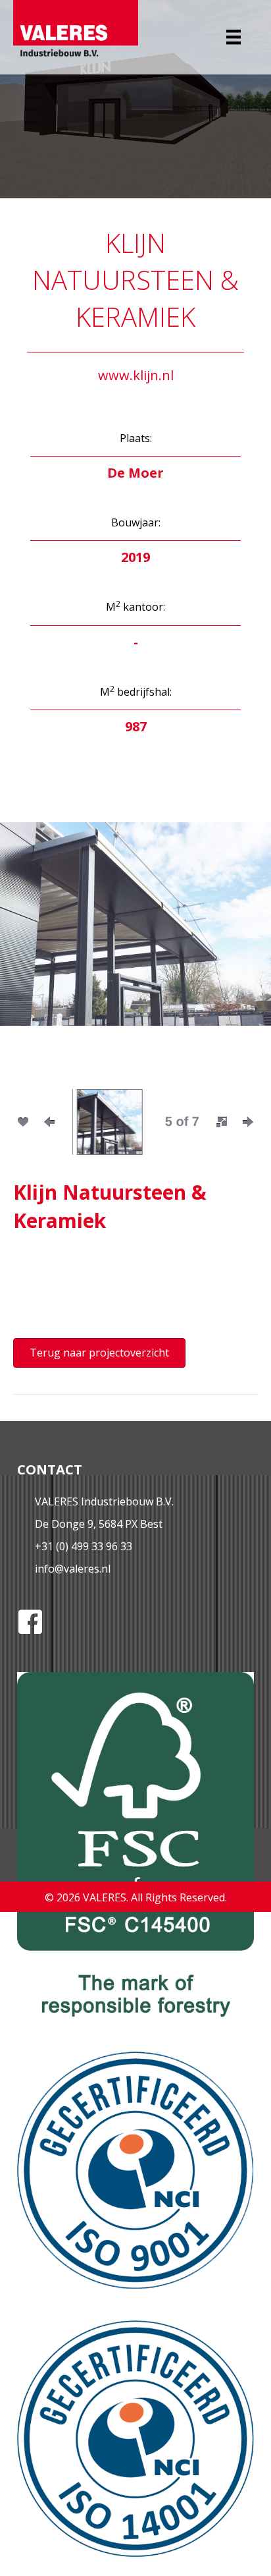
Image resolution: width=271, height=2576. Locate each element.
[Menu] (234, 37)
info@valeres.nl (73, 1569)
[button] (33, 942)
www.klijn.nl (136, 375)
